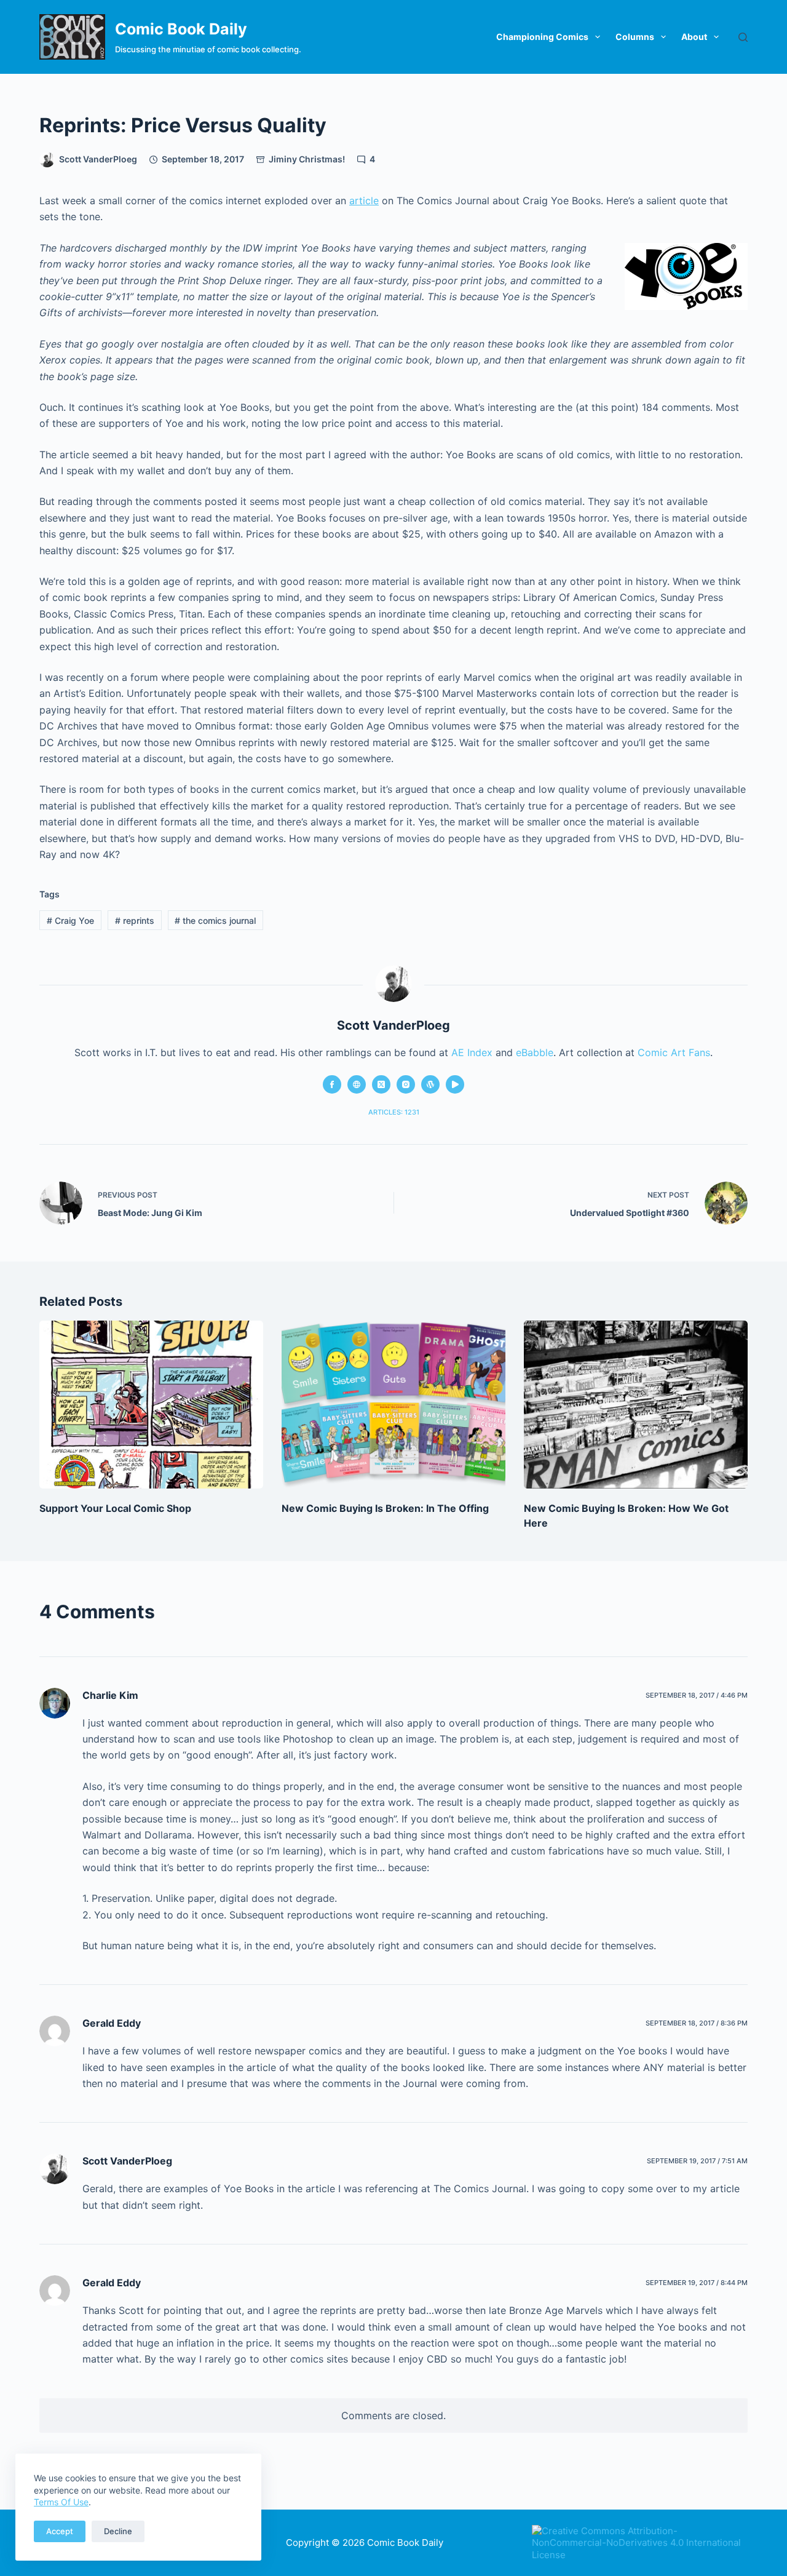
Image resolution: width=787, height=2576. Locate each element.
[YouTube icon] (455, 1084)
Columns (635, 37)
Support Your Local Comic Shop (115, 1508)
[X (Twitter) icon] (381, 1084)
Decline (118, 2531)
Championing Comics (542, 37)
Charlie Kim (110, 1695)
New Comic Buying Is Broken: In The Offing (385, 1508)
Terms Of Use (61, 2502)
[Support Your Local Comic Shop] (151, 1405)
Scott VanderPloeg (127, 2161)
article (364, 201)
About (694, 37)
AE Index (472, 1052)
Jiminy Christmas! (307, 159)
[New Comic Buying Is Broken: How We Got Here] (636, 1405)
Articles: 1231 (394, 1112)
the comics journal (215, 920)
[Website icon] (357, 1084)
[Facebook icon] (332, 1084)
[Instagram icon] (406, 1084)
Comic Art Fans (674, 1052)
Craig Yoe (70, 920)
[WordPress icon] (430, 1084)
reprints (135, 920)
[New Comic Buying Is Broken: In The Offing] (393, 1405)
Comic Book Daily (181, 29)
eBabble (535, 1052)
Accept (60, 2531)
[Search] (743, 37)
